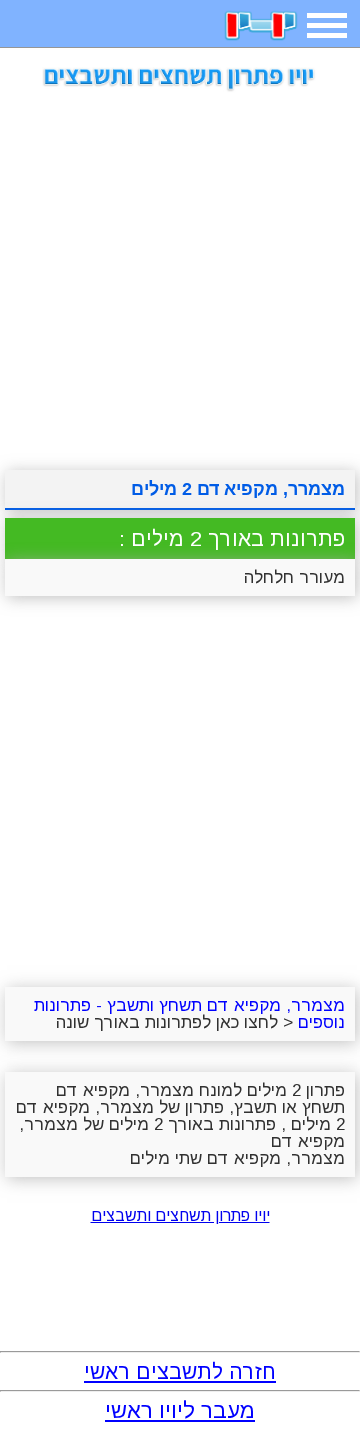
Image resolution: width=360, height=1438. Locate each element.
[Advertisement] (180, 273)
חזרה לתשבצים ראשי (180, 1371)
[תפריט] (327, 25)
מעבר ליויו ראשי (180, 1410)
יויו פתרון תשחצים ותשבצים (180, 1215)
